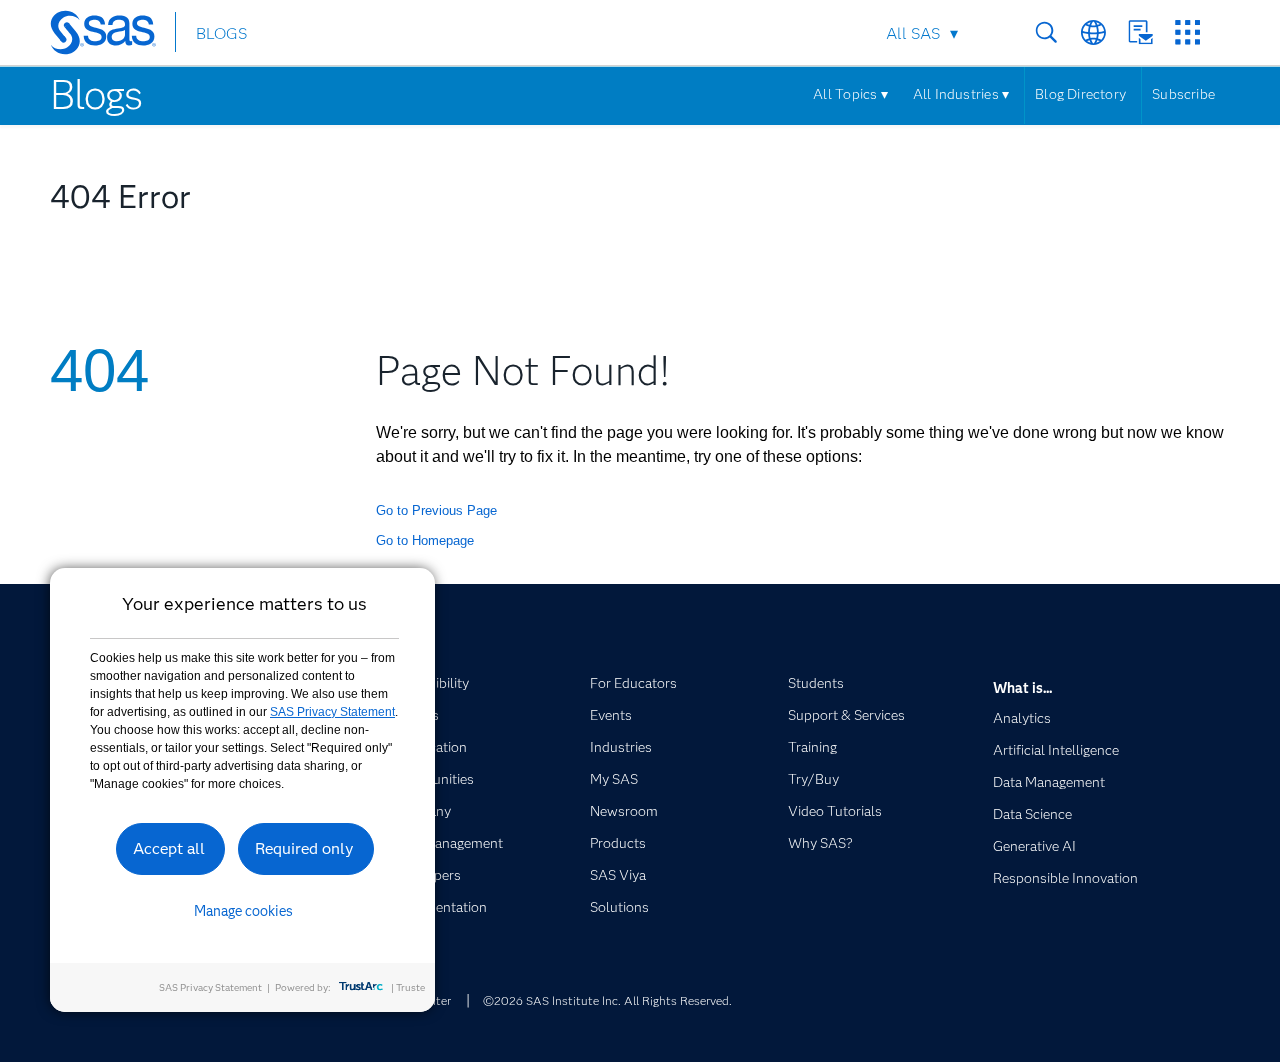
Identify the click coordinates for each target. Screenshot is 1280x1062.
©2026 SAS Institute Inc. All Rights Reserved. (607, 1000)
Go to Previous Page (436, 510)
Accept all (169, 848)
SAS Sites (1187, 32)
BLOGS (221, 33)
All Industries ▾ (961, 94)
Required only (304, 848)
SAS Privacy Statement (332, 712)
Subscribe (1183, 94)
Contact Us (1140, 32)
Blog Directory (1080, 94)
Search (1046, 32)
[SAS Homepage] (112, 36)
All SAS (913, 33)
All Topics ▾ (850, 94)
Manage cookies (243, 911)
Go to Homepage (425, 540)
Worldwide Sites (1093, 32)
